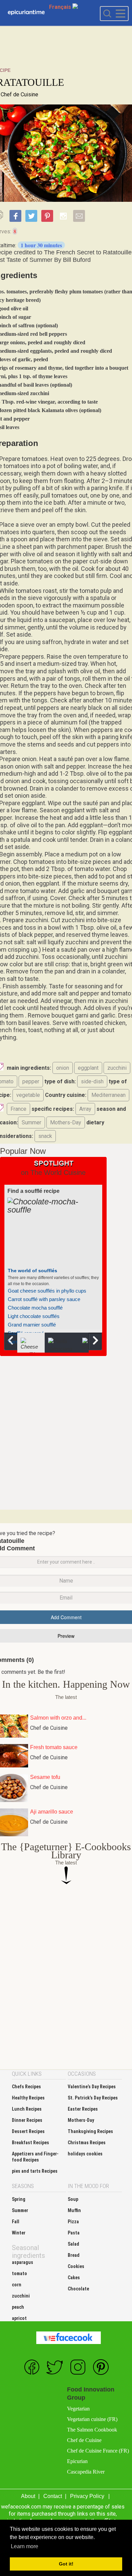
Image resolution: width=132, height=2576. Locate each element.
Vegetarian (78, 2409)
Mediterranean (108, 1095)
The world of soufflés (32, 1271)
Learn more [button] (25, 2546)
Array (85, 1109)
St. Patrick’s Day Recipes (93, 2098)
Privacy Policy (87, 2496)
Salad (73, 2244)
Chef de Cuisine (19, 94)
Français (61, 7)
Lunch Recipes (27, 2109)
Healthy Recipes (28, 2098)
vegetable (28, 1095)
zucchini (117, 1068)
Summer (31, 1122)
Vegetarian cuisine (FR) (92, 2419)
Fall (16, 2222)
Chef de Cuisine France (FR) (98, 2451)
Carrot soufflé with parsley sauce (44, 1299)
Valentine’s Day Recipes (92, 2087)
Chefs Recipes (26, 2087)
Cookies (76, 2266)
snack (45, 1136)
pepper (31, 1081)
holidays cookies (85, 2154)
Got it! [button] (66, 2564)
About (28, 2496)
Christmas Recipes (87, 2143)
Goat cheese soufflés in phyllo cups (47, 1291)
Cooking (26, 13)
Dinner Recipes (27, 2120)
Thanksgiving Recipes (90, 2131)
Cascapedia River (86, 2472)
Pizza (73, 2222)
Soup (73, 2199)
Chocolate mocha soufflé (35, 1308)
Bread (74, 2255)
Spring (19, 2199)
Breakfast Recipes (30, 2143)
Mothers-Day (66, 1122)
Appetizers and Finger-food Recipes (35, 2157)
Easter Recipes (83, 2109)
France (18, 1109)
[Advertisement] (66, 1432)
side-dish (92, 1081)
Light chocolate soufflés (34, 1316)
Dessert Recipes (28, 2131)
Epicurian (77, 2461)
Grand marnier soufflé (32, 1325)
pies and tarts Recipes (35, 2171)
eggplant (88, 1068)
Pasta (74, 2233)
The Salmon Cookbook (92, 2430)
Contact (53, 2496)
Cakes (74, 2278)
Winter (19, 2233)
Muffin (74, 2210)
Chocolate (78, 2289)
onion (63, 1068)
